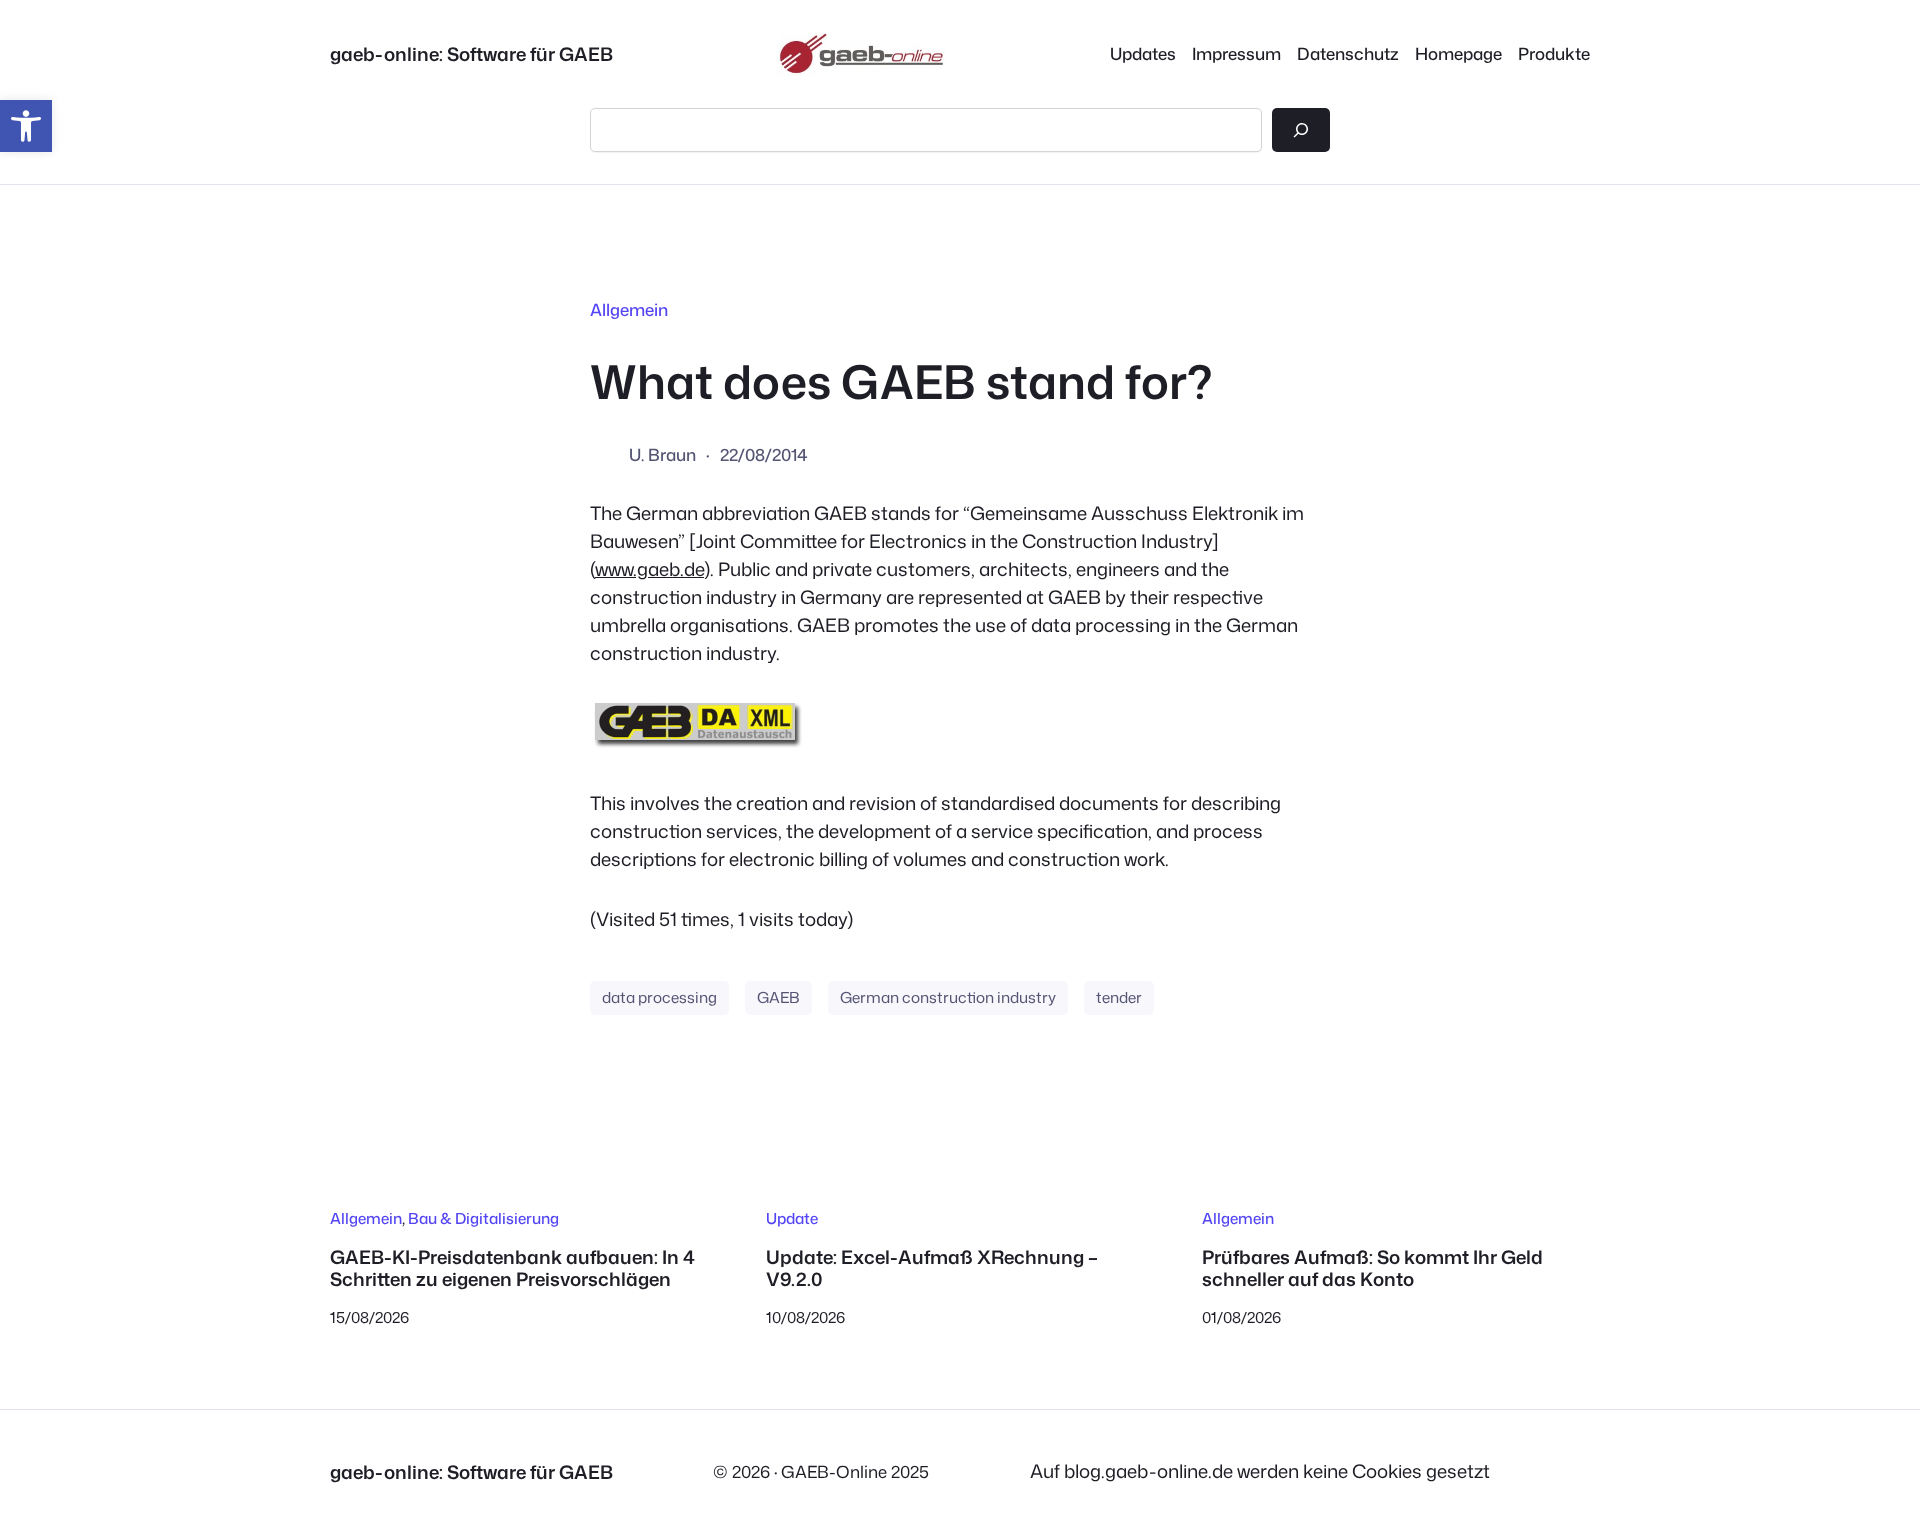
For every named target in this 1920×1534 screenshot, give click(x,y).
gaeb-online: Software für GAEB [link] (471, 54)
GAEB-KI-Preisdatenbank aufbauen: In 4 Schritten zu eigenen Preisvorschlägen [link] (512, 1268)
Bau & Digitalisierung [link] (483, 1218)
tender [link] (1119, 997)
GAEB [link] (778, 997)
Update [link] (792, 1218)
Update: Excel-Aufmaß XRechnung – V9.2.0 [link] (932, 1268)
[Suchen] (1301, 130)
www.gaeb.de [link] (649, 569)
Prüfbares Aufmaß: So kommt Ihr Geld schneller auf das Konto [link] (1372, 1268)
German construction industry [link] (948, 997)
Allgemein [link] (629, 309)
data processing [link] (659, 997)
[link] (26, 126)
